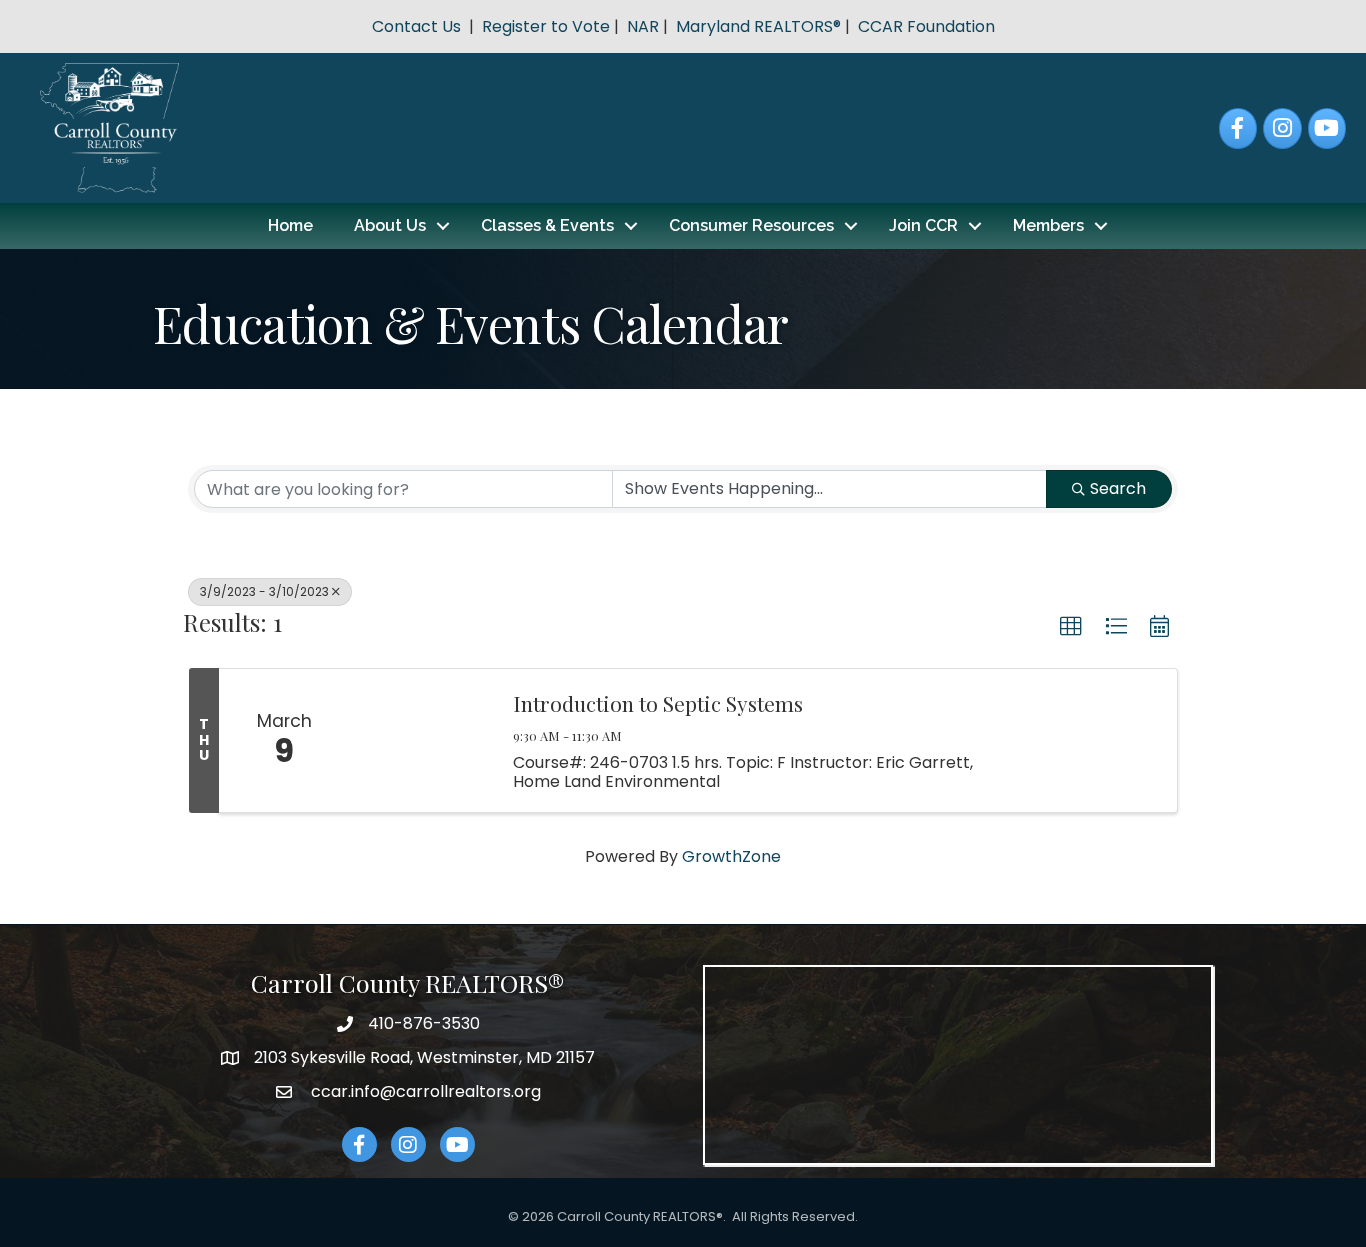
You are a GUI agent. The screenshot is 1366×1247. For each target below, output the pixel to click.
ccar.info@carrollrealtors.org (424, 1091)
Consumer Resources (751, 225)
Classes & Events (547, 225)
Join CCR (923, 225)
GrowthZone (731, 856)
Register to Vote (546, 26)
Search (1118, 488)
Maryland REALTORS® (758, 26)
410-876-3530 (424, 1023)
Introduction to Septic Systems (658, 703)
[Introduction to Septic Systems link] (421, 740)
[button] (1071, 627)
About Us (390, 225)
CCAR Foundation (926, 26)
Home (290, 225)
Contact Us (416, 26)
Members (1048, 225)
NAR (643, 26)
